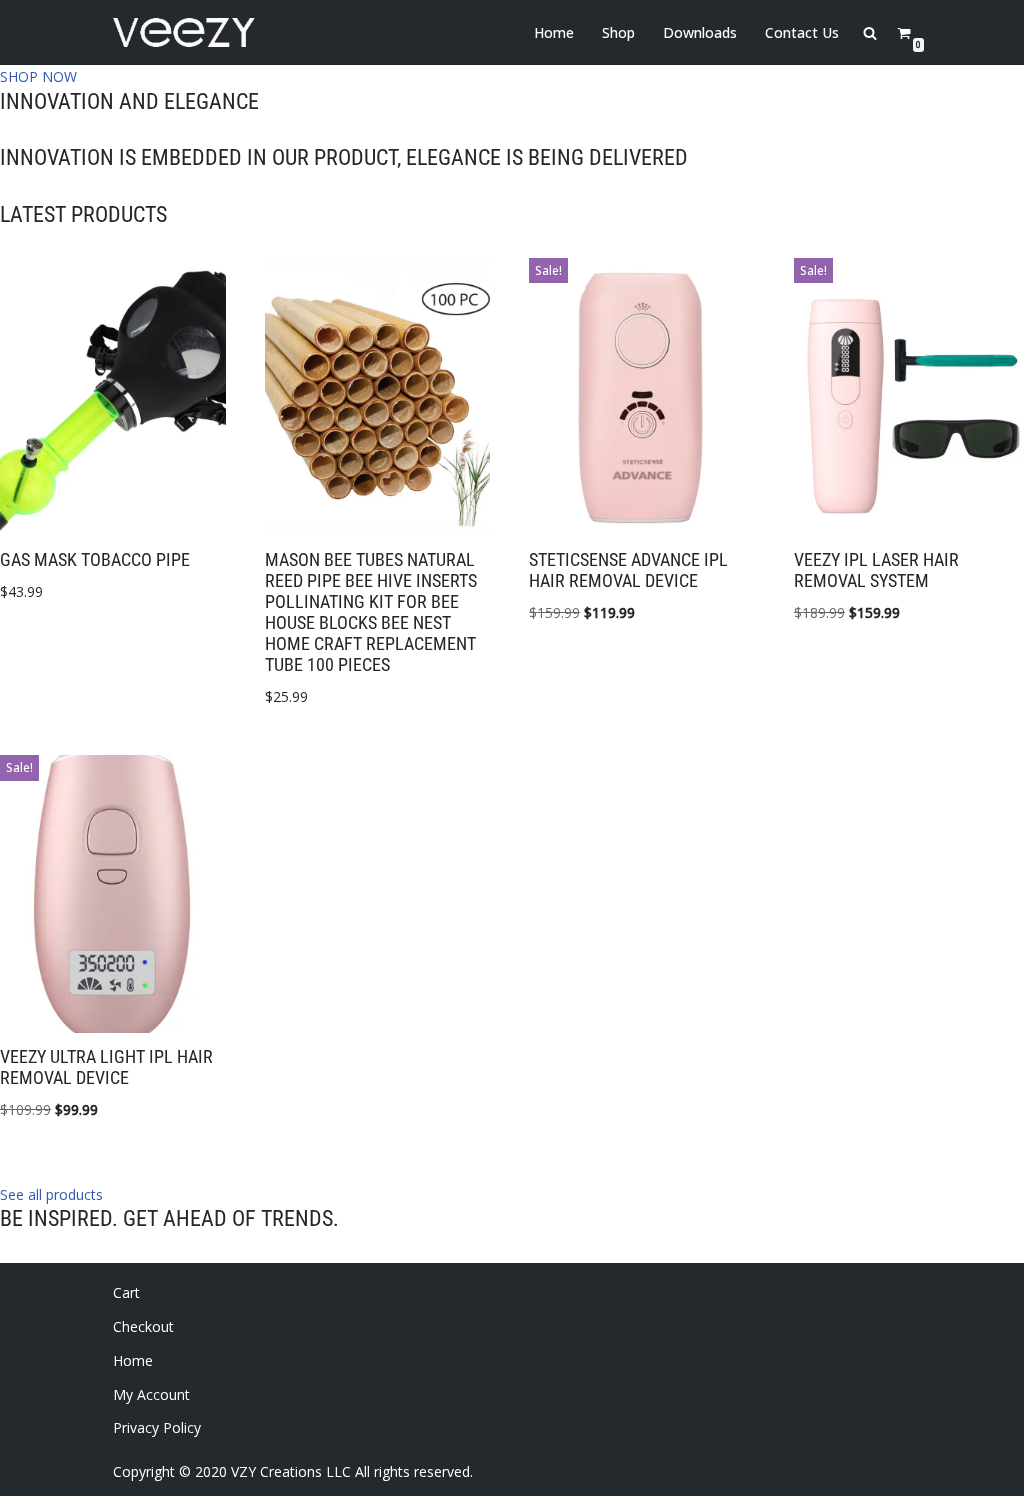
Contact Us (802, 32)
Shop (618, 32)
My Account (151, 1394)
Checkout (143, 1326)
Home (554, 32)
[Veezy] (184, 32)
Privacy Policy (157, 1427)
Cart (126, 1292)
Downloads (700, 32)
